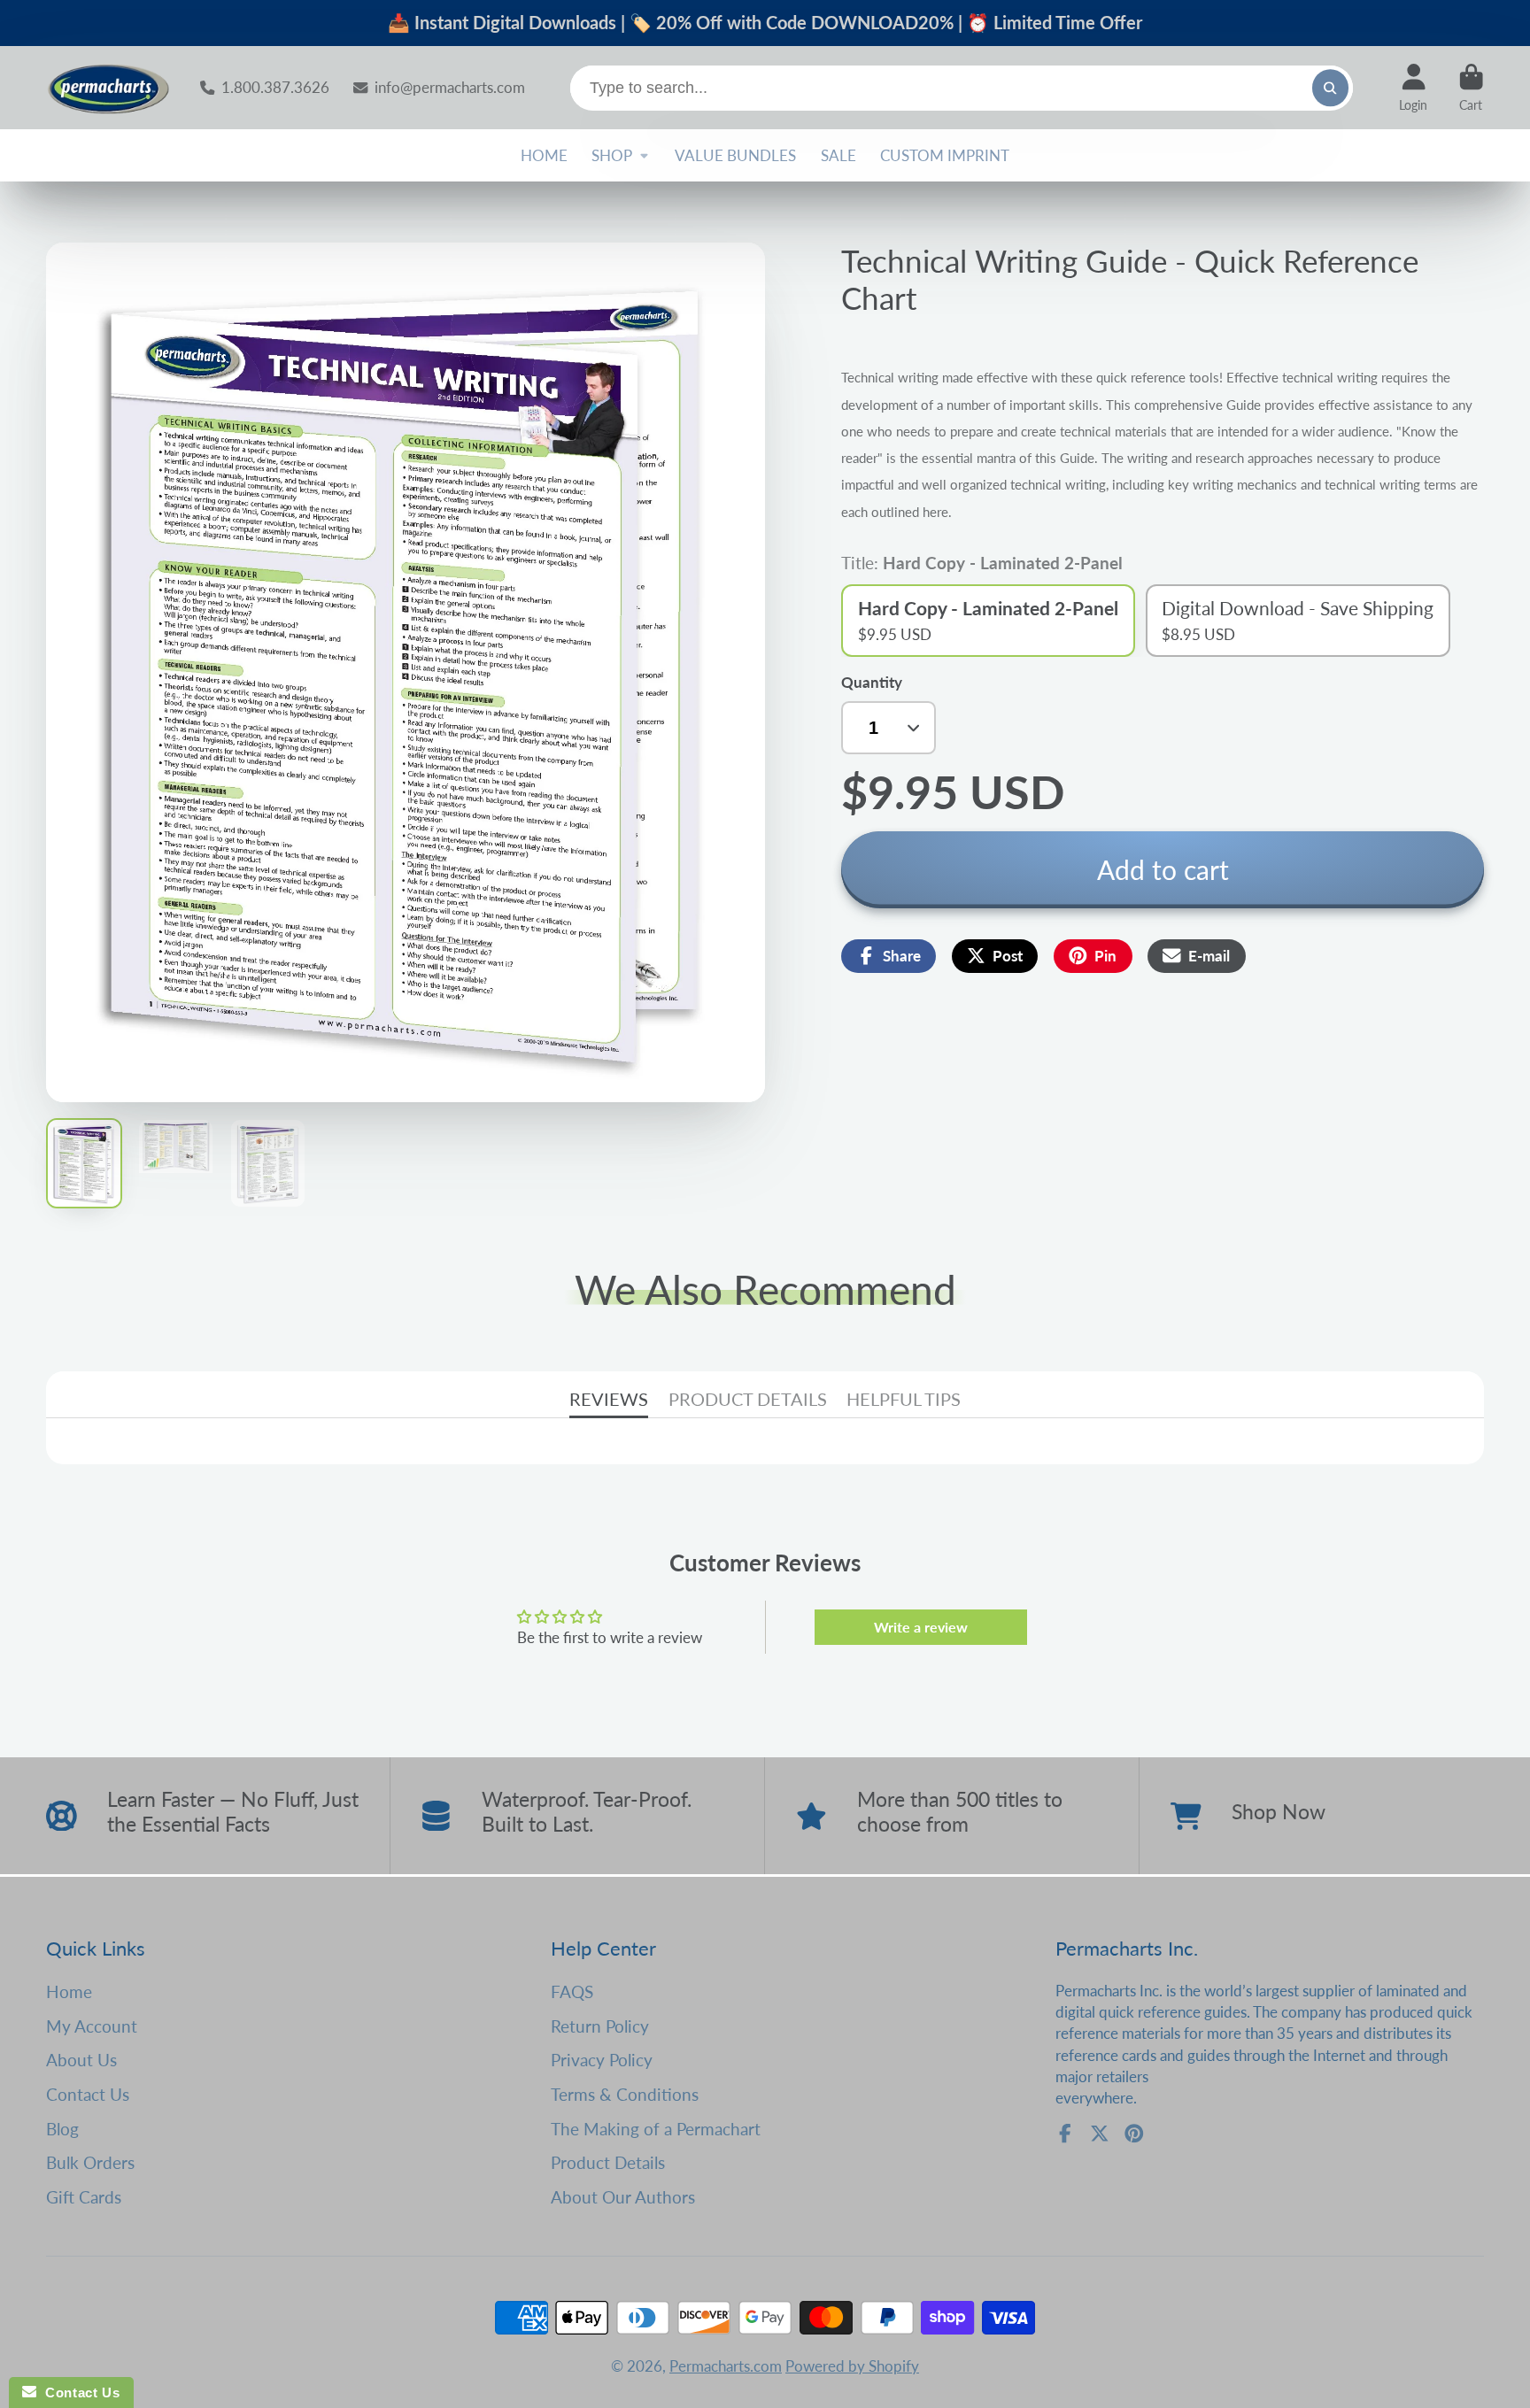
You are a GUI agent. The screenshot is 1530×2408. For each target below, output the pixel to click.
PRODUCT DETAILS (748, 1399)
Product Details (608, 2162)
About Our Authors (623, 2197)
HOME (544, 155)
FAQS (572, 1991)
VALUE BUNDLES (735, 155)
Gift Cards (84, 2197)
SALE (838, 155)
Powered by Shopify (852, 2366)
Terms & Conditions (625, 2094)
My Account (92, 2026)
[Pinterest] (1134, 2134)
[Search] (1330, 88)
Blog (62, 2129)
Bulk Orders (90, 2162)
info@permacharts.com (449, 87)
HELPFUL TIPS (904, 1399)
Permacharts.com (726, 2366)
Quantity (872, 682)
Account (1413, 88)
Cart (1471, 88)
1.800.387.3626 (275, 87)
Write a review (921, 1627)
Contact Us (88, 2094)
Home (69, 1991)
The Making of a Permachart (656, 2129)
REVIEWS (609, 1399)
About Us (81, 2060)
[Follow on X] (1100, 2134)
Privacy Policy (602, 2060)
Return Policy (600, 2026)
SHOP (612, 155)
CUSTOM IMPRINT (945, 155)
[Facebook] (1065, 2134)
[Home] (108, 88)
